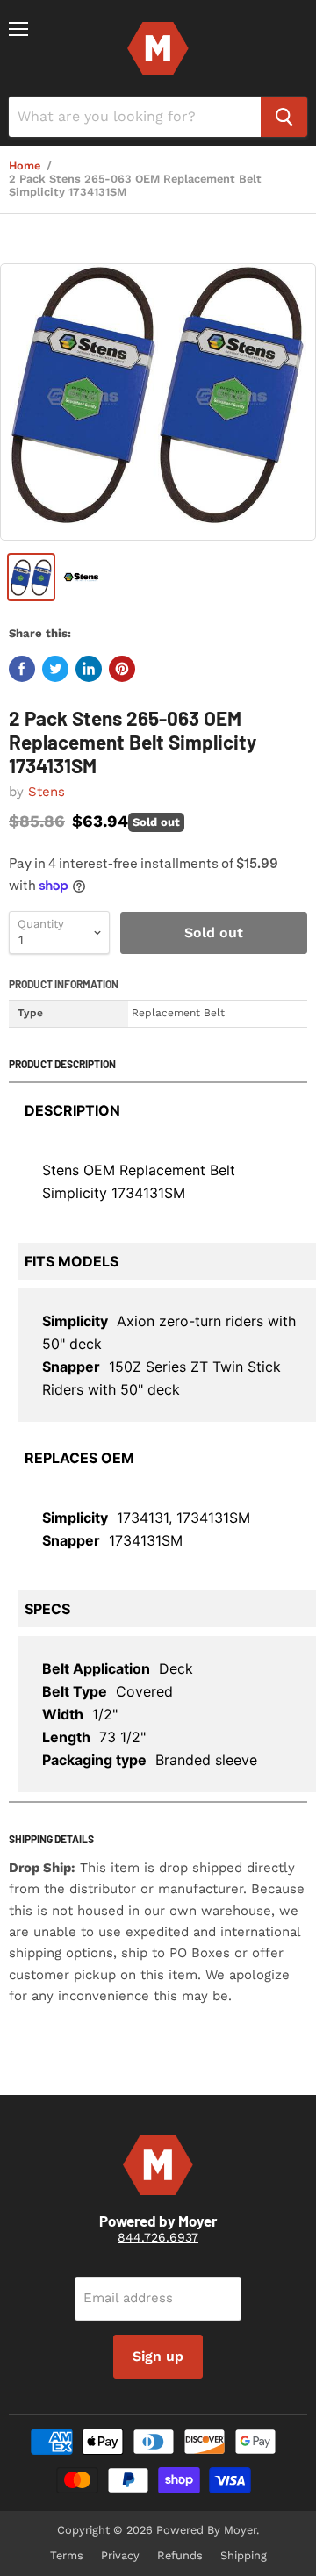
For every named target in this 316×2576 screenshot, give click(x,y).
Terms (67, 2555)
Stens (47, 792)
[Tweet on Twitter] (55, 669)
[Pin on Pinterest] (122, 669)
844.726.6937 (158, 2237)
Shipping (244, 2555)
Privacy (120, 2555)
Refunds (180, 2555)
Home (25, 166)
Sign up (158, 2356)
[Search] (284, 117)
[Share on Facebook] (22, 669)
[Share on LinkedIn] (89, 669)
